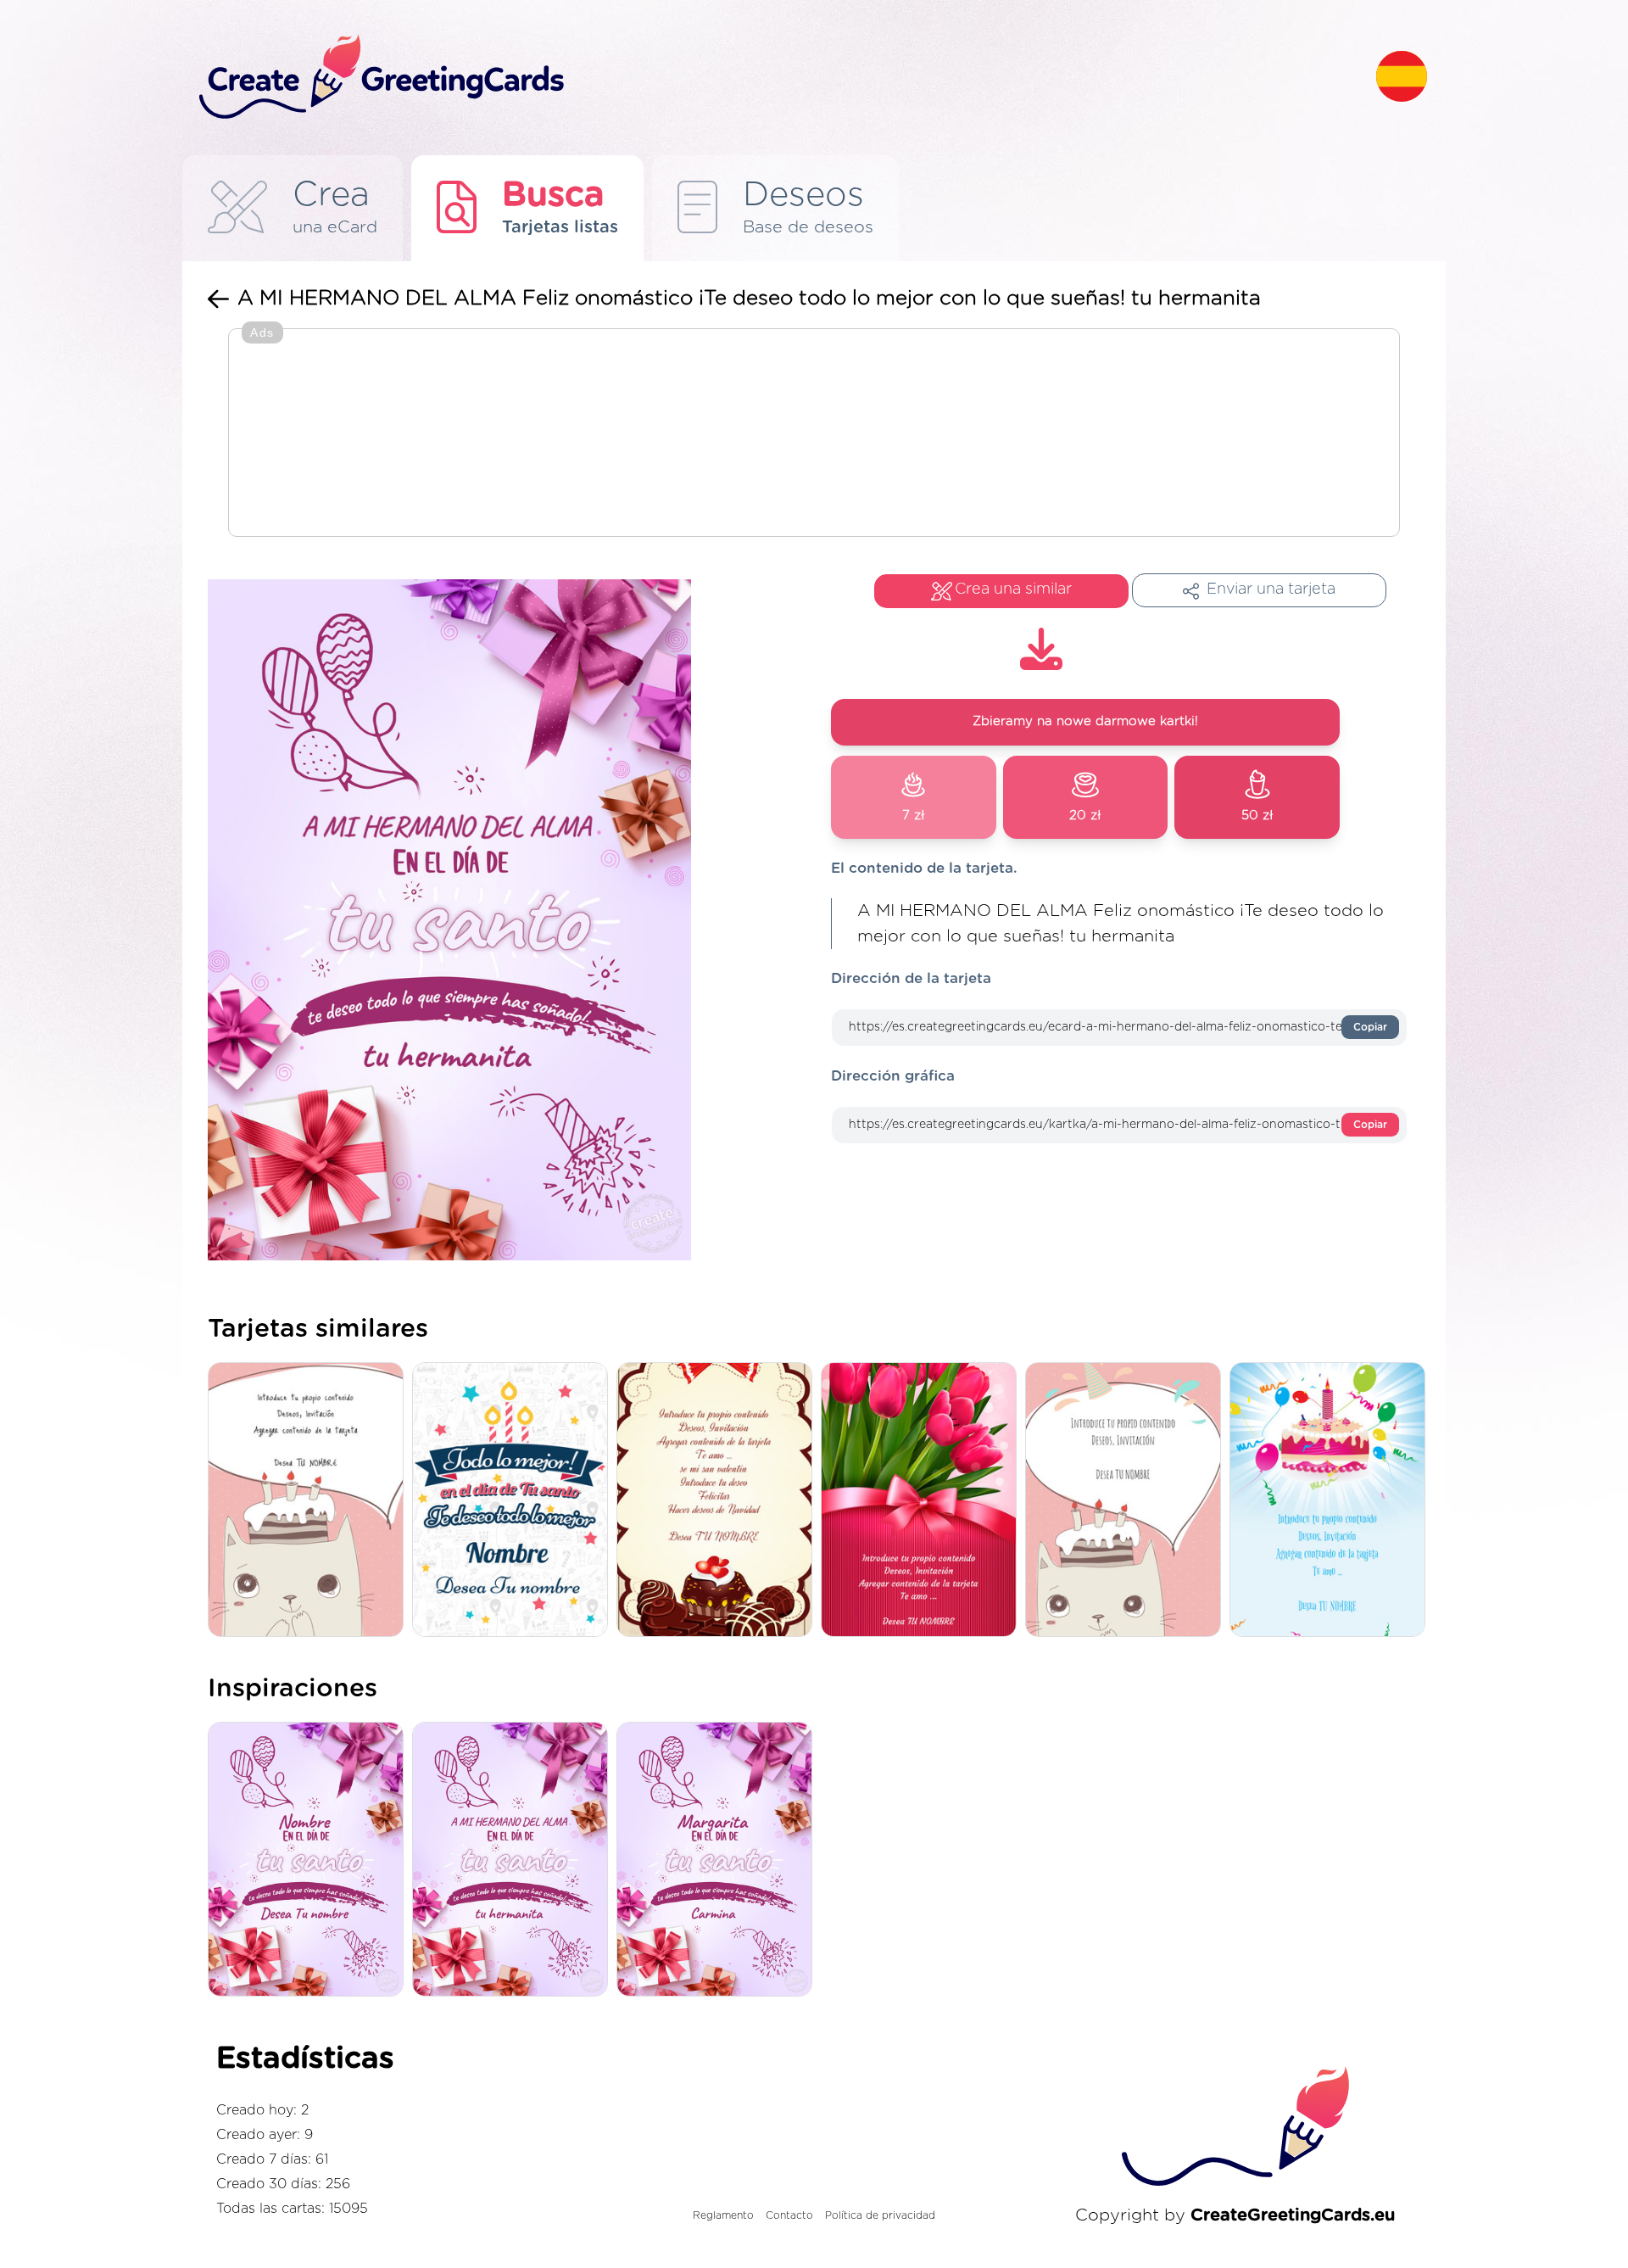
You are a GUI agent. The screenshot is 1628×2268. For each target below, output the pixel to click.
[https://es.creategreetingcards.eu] (774, 78)
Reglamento (723, 2215)
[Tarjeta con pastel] (1332, 1501)
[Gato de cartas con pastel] (310, 1501)
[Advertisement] (814, 434)
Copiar (1370, 1027)
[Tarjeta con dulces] (719, 1501)
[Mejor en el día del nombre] (514, 1501)
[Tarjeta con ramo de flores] (923, 1501)
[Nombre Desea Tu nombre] (310, 1861)
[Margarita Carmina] (719, 1861)
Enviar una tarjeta (1271, 589)
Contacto (789, 2215)
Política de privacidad (880, 2215)
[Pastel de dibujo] (1127, 1501)
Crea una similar (1013, 589)
